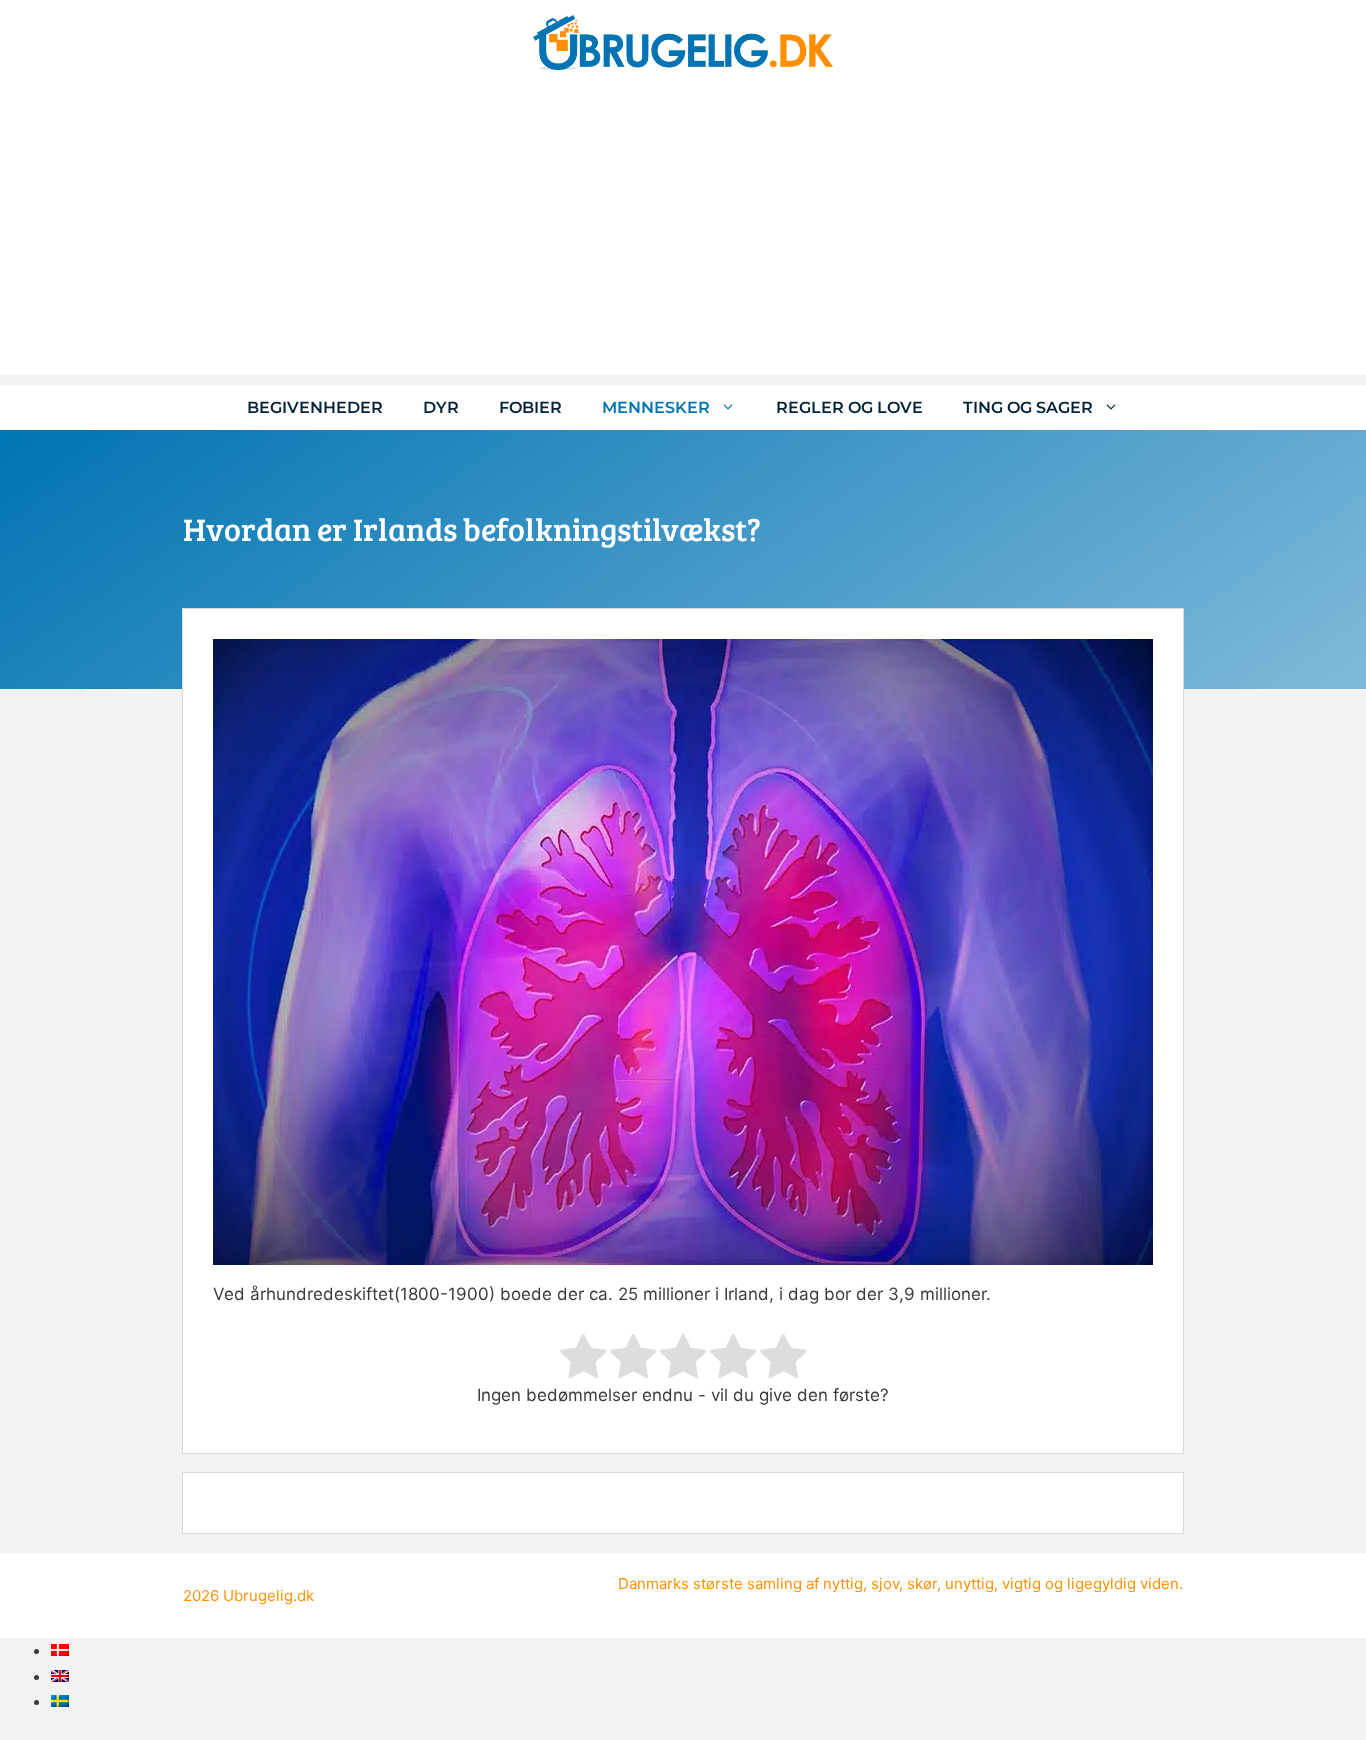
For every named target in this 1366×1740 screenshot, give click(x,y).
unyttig (969, 1583)
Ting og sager (1028, 407)
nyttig (843, 1583)
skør (922, 1583)
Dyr (441, 407)
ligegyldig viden (1123, 1583)
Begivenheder (315, 407)
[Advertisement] (683, 235)
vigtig (1021, 1583)
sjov (885, 1583)
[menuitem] (60, 1650)
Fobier (530, 407)
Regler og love (849, 407)
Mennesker (656, 407)
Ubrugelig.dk (268, 1595)
